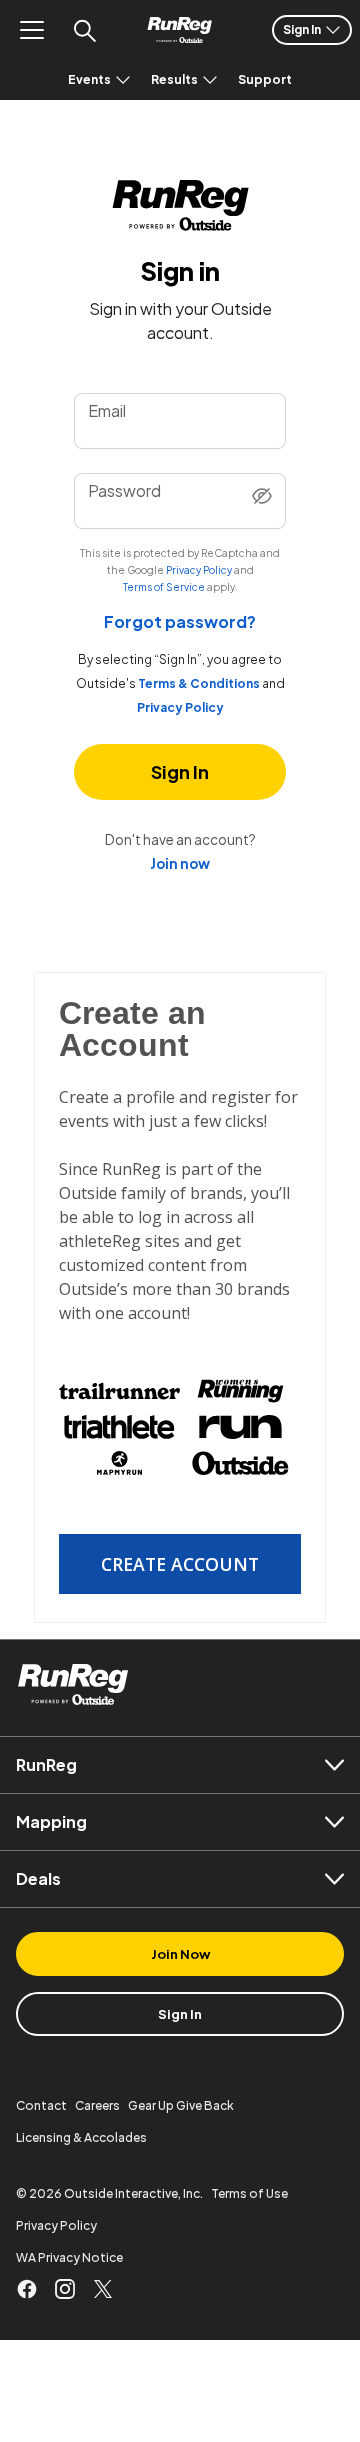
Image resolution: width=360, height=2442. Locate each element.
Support (265, 79)
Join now (180, 864)
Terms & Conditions (199, 684)
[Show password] (262, 497)
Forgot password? (180, 622)
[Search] (84, 30)
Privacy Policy (199, 570)
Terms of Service (164, 587)
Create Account (180, 1564)
